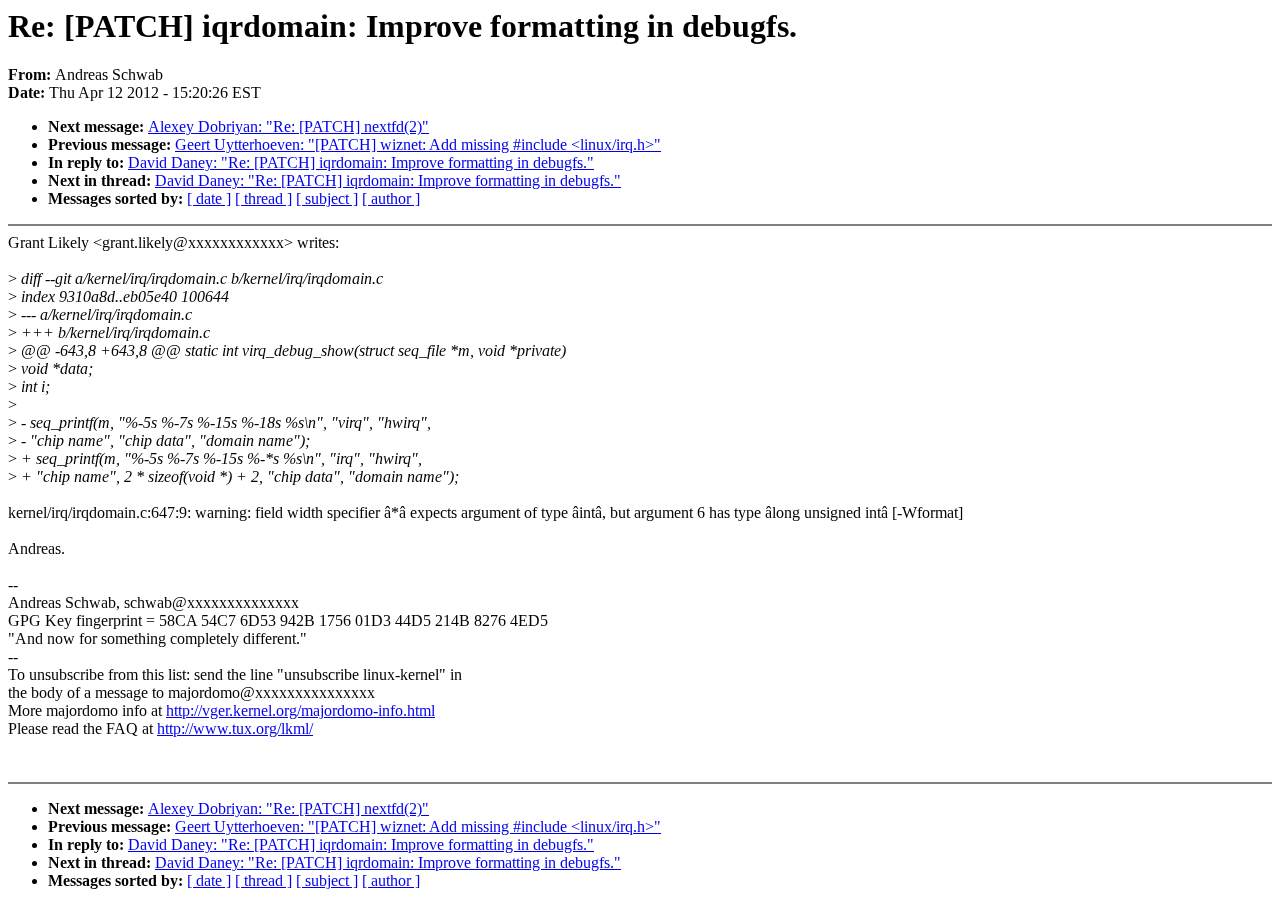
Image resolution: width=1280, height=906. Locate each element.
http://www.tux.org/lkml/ (235, 728)
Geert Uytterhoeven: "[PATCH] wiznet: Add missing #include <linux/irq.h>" (418, 144)
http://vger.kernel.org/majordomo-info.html (300, 710)
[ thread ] (263, 198)
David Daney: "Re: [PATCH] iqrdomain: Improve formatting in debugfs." (361, 162)
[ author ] (391, 198)
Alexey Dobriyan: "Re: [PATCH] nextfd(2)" (288, 126)
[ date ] (209, 198)
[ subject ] (327, 198)
